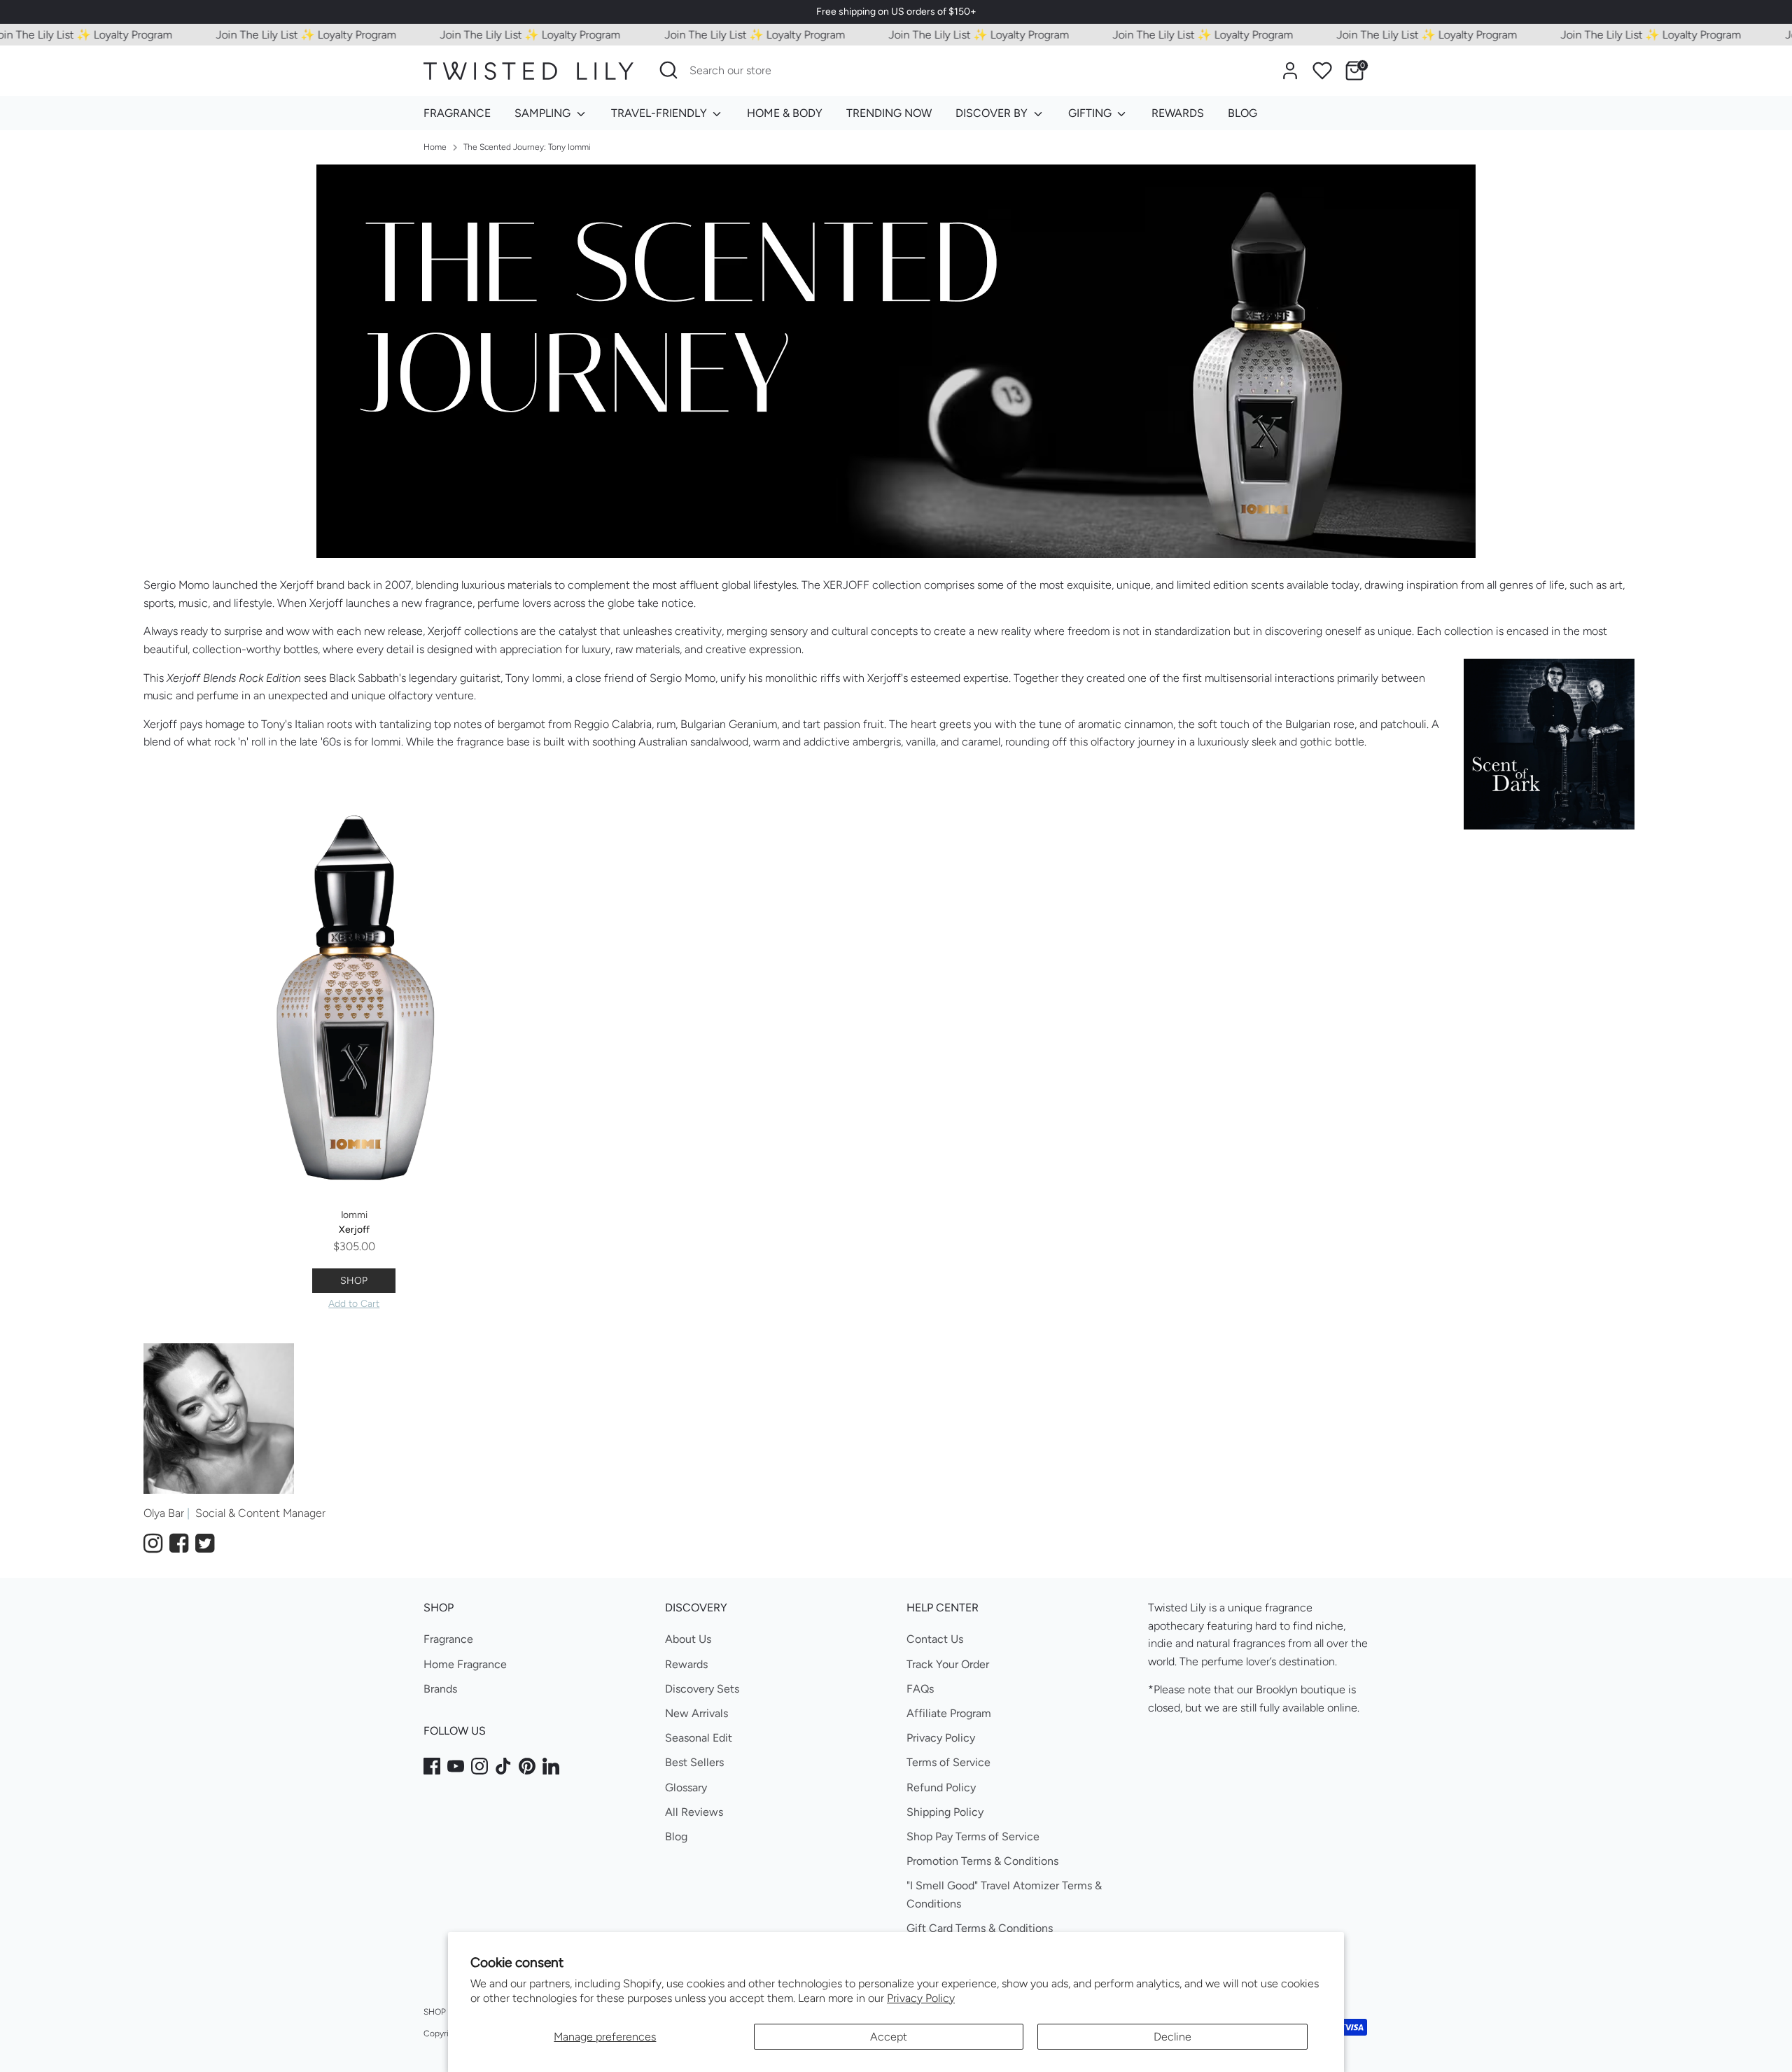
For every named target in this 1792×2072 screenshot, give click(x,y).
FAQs (920, 1689)
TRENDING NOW (889, 113)
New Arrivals (696, 1713)
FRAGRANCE (457, 113)
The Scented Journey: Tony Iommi (527, 147)
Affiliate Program (949, 1713)
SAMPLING (544, 113)
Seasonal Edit (699, 1738)
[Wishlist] (1322, 71)
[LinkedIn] (551, 1766)
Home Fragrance (465, 1664)
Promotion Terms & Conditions (982, 1861)
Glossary (686, 1787)
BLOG (1242, 113)
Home (435, 147)
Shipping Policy (945, 1812)
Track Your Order (948, 1664)
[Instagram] (479, 1766)
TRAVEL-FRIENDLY (660, 113)
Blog (676, 1836)
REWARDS (1178, 113)
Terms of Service (948, 1762)
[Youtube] (456, 1766)
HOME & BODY (785, 113)
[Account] (1290, 71)
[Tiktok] (503, 1766)
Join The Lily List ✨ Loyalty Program (271, 35)
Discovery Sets (702, 1689)
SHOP (354, 1281)
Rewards (686, 1664)
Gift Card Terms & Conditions (980, 1928)
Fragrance (448, 1639)
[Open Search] (668, 70)
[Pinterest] (527, 1766)
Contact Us (935, 1639)
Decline (1172, 2037)
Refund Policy (941, 1787)
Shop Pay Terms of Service (973, 1836)
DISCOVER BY (993, 113)
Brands (440, 1689)
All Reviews (694, 1812)
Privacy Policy (921, 1998)
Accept (889, 2037)
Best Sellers (694, 1762)
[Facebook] (432, 1766)
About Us (688, 1639)
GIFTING (1091, 113)
